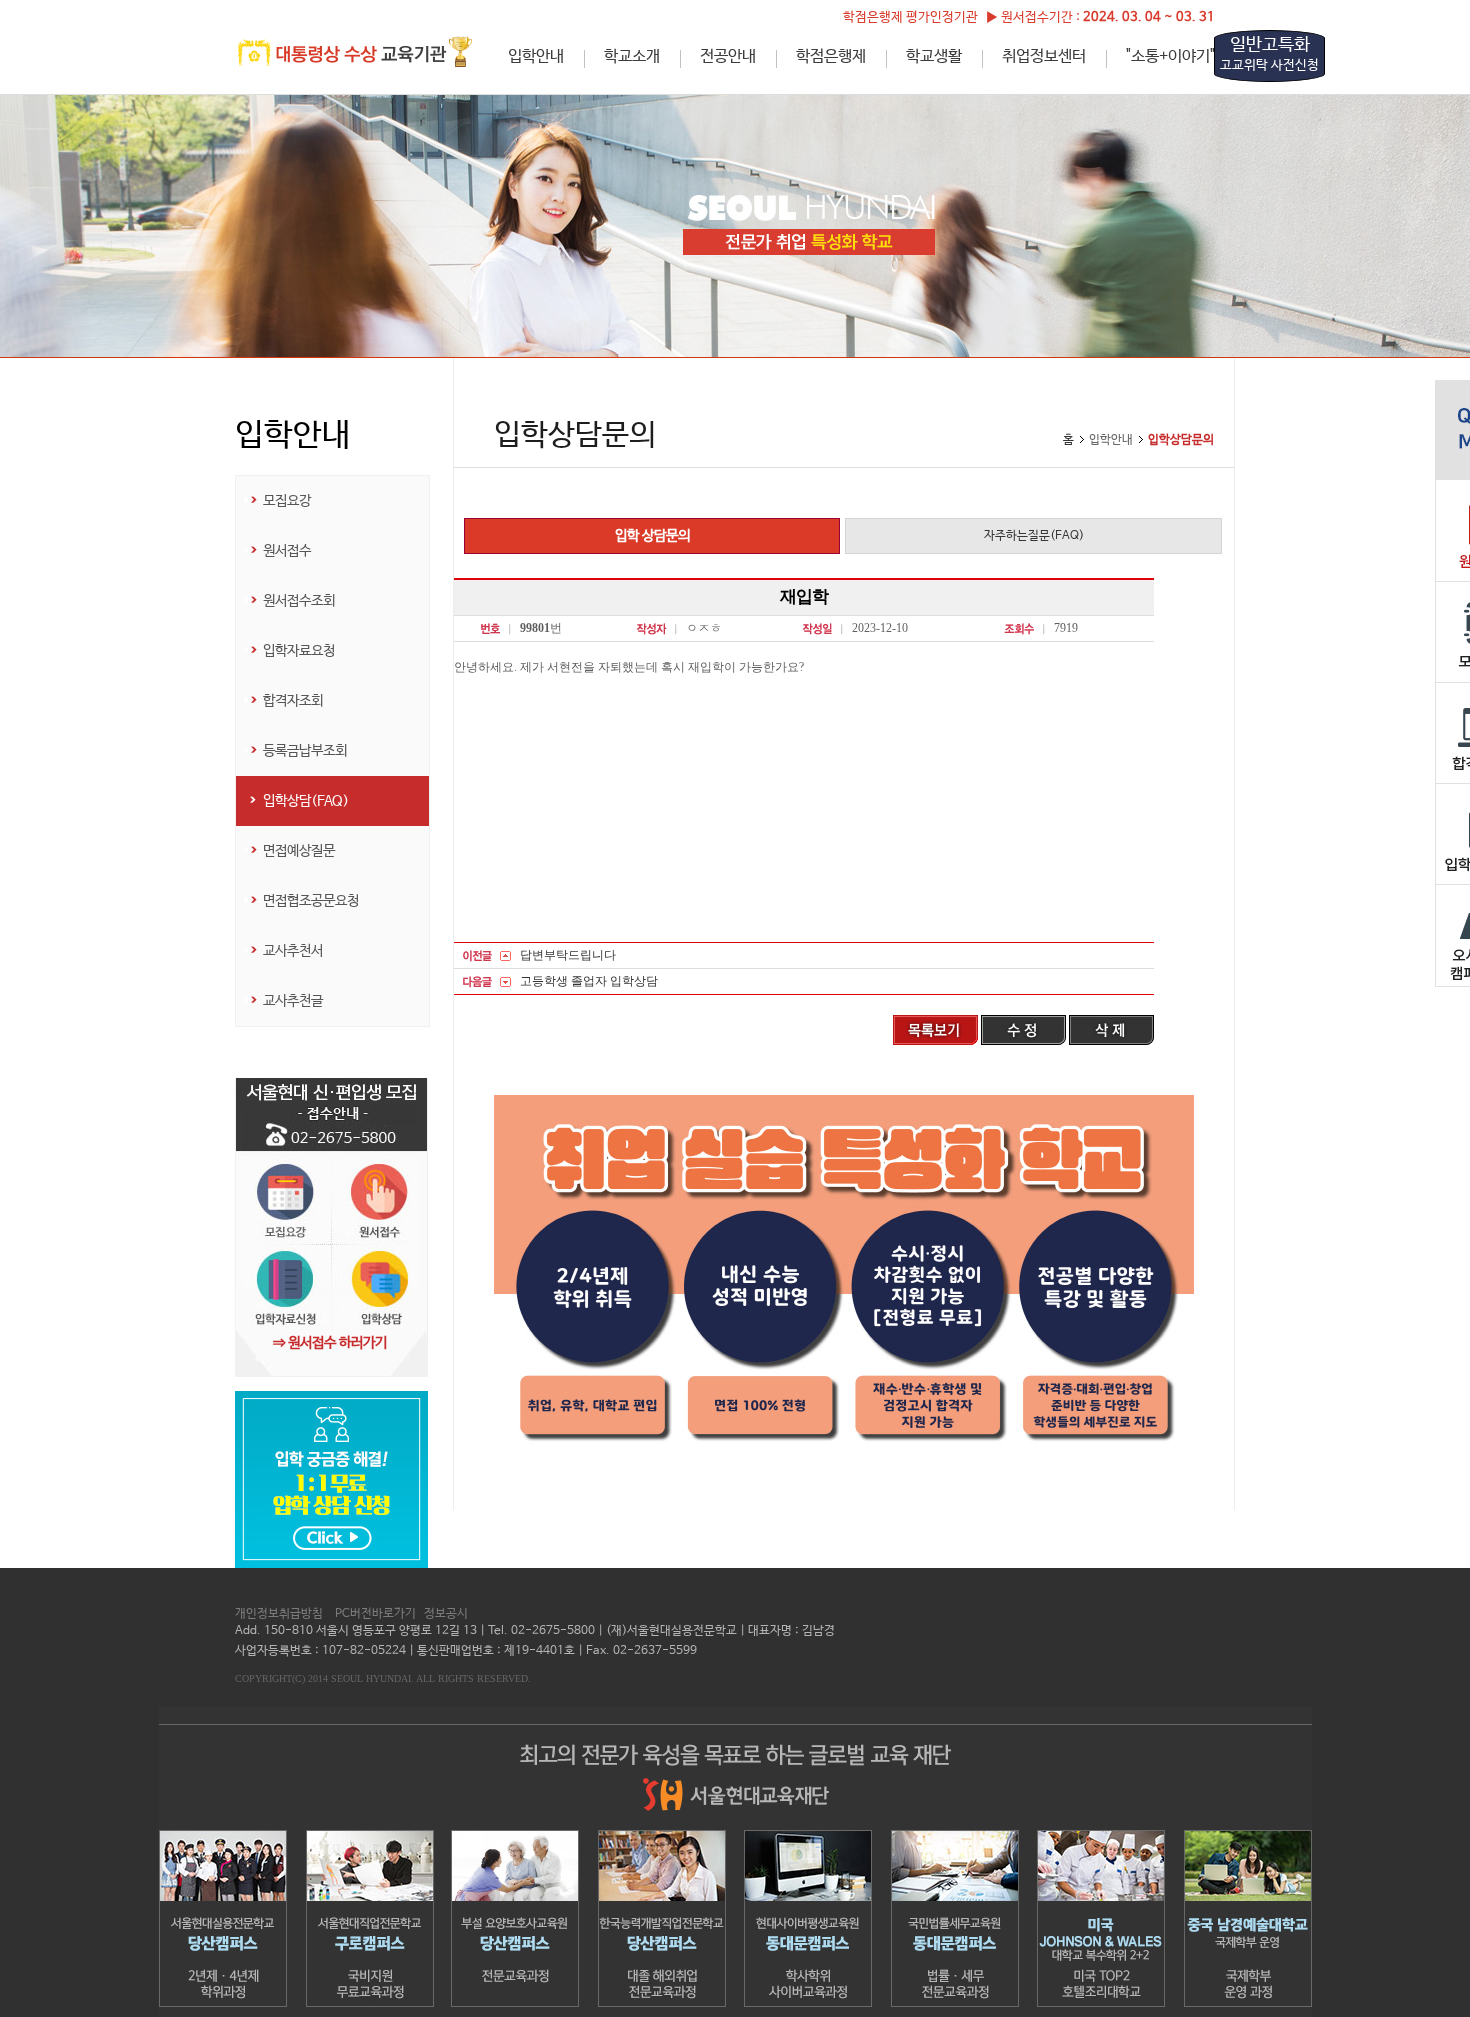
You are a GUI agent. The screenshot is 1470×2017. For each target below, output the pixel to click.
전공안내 (728, 56)
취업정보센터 (1044, 56)
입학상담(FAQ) (306, 801)
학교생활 (934, 56)
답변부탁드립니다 (568, 955)
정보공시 (446, 1614)
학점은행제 (831, 56)
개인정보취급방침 (279, 1614)
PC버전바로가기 (375, 1614)
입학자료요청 (299, 651)
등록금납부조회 (305, 751)
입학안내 (536, 56)
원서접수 (287, 551)
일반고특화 (1269, 54)
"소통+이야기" (1170, 56)
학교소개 (632, 56)
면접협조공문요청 (311, 901)
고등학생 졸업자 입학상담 (589, 981)
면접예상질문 (299, 851)
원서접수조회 (299, 601)
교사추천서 (293, 951)
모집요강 (287, 501)
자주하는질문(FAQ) (1034, 536)
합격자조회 (293, 701)
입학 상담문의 (652, 536)
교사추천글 (293, 1001)
